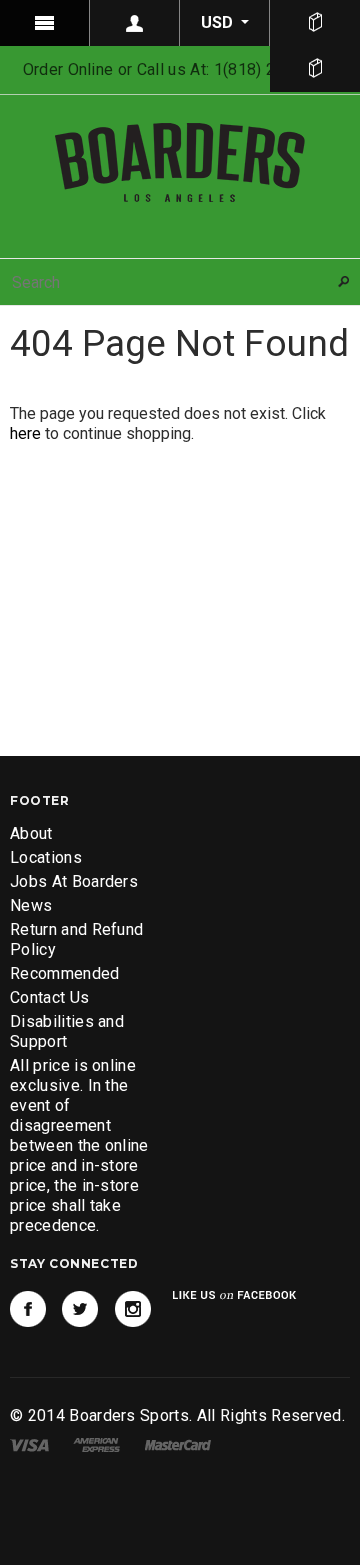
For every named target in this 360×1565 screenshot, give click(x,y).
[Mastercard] (178, 1444)
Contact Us (49, 997)
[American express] (96, 1444)
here (25, 433)
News (31, 905)
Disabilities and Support (67, 1031)
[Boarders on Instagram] (133, 1309)
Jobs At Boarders (74, 881)
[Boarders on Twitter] (80, 1309)
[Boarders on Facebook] (28, 1309)
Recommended (65, 973)
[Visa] (29, 1444)
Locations (46, 857)
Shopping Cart (315, 69)
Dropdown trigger (135, 23)
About (31, 833)
